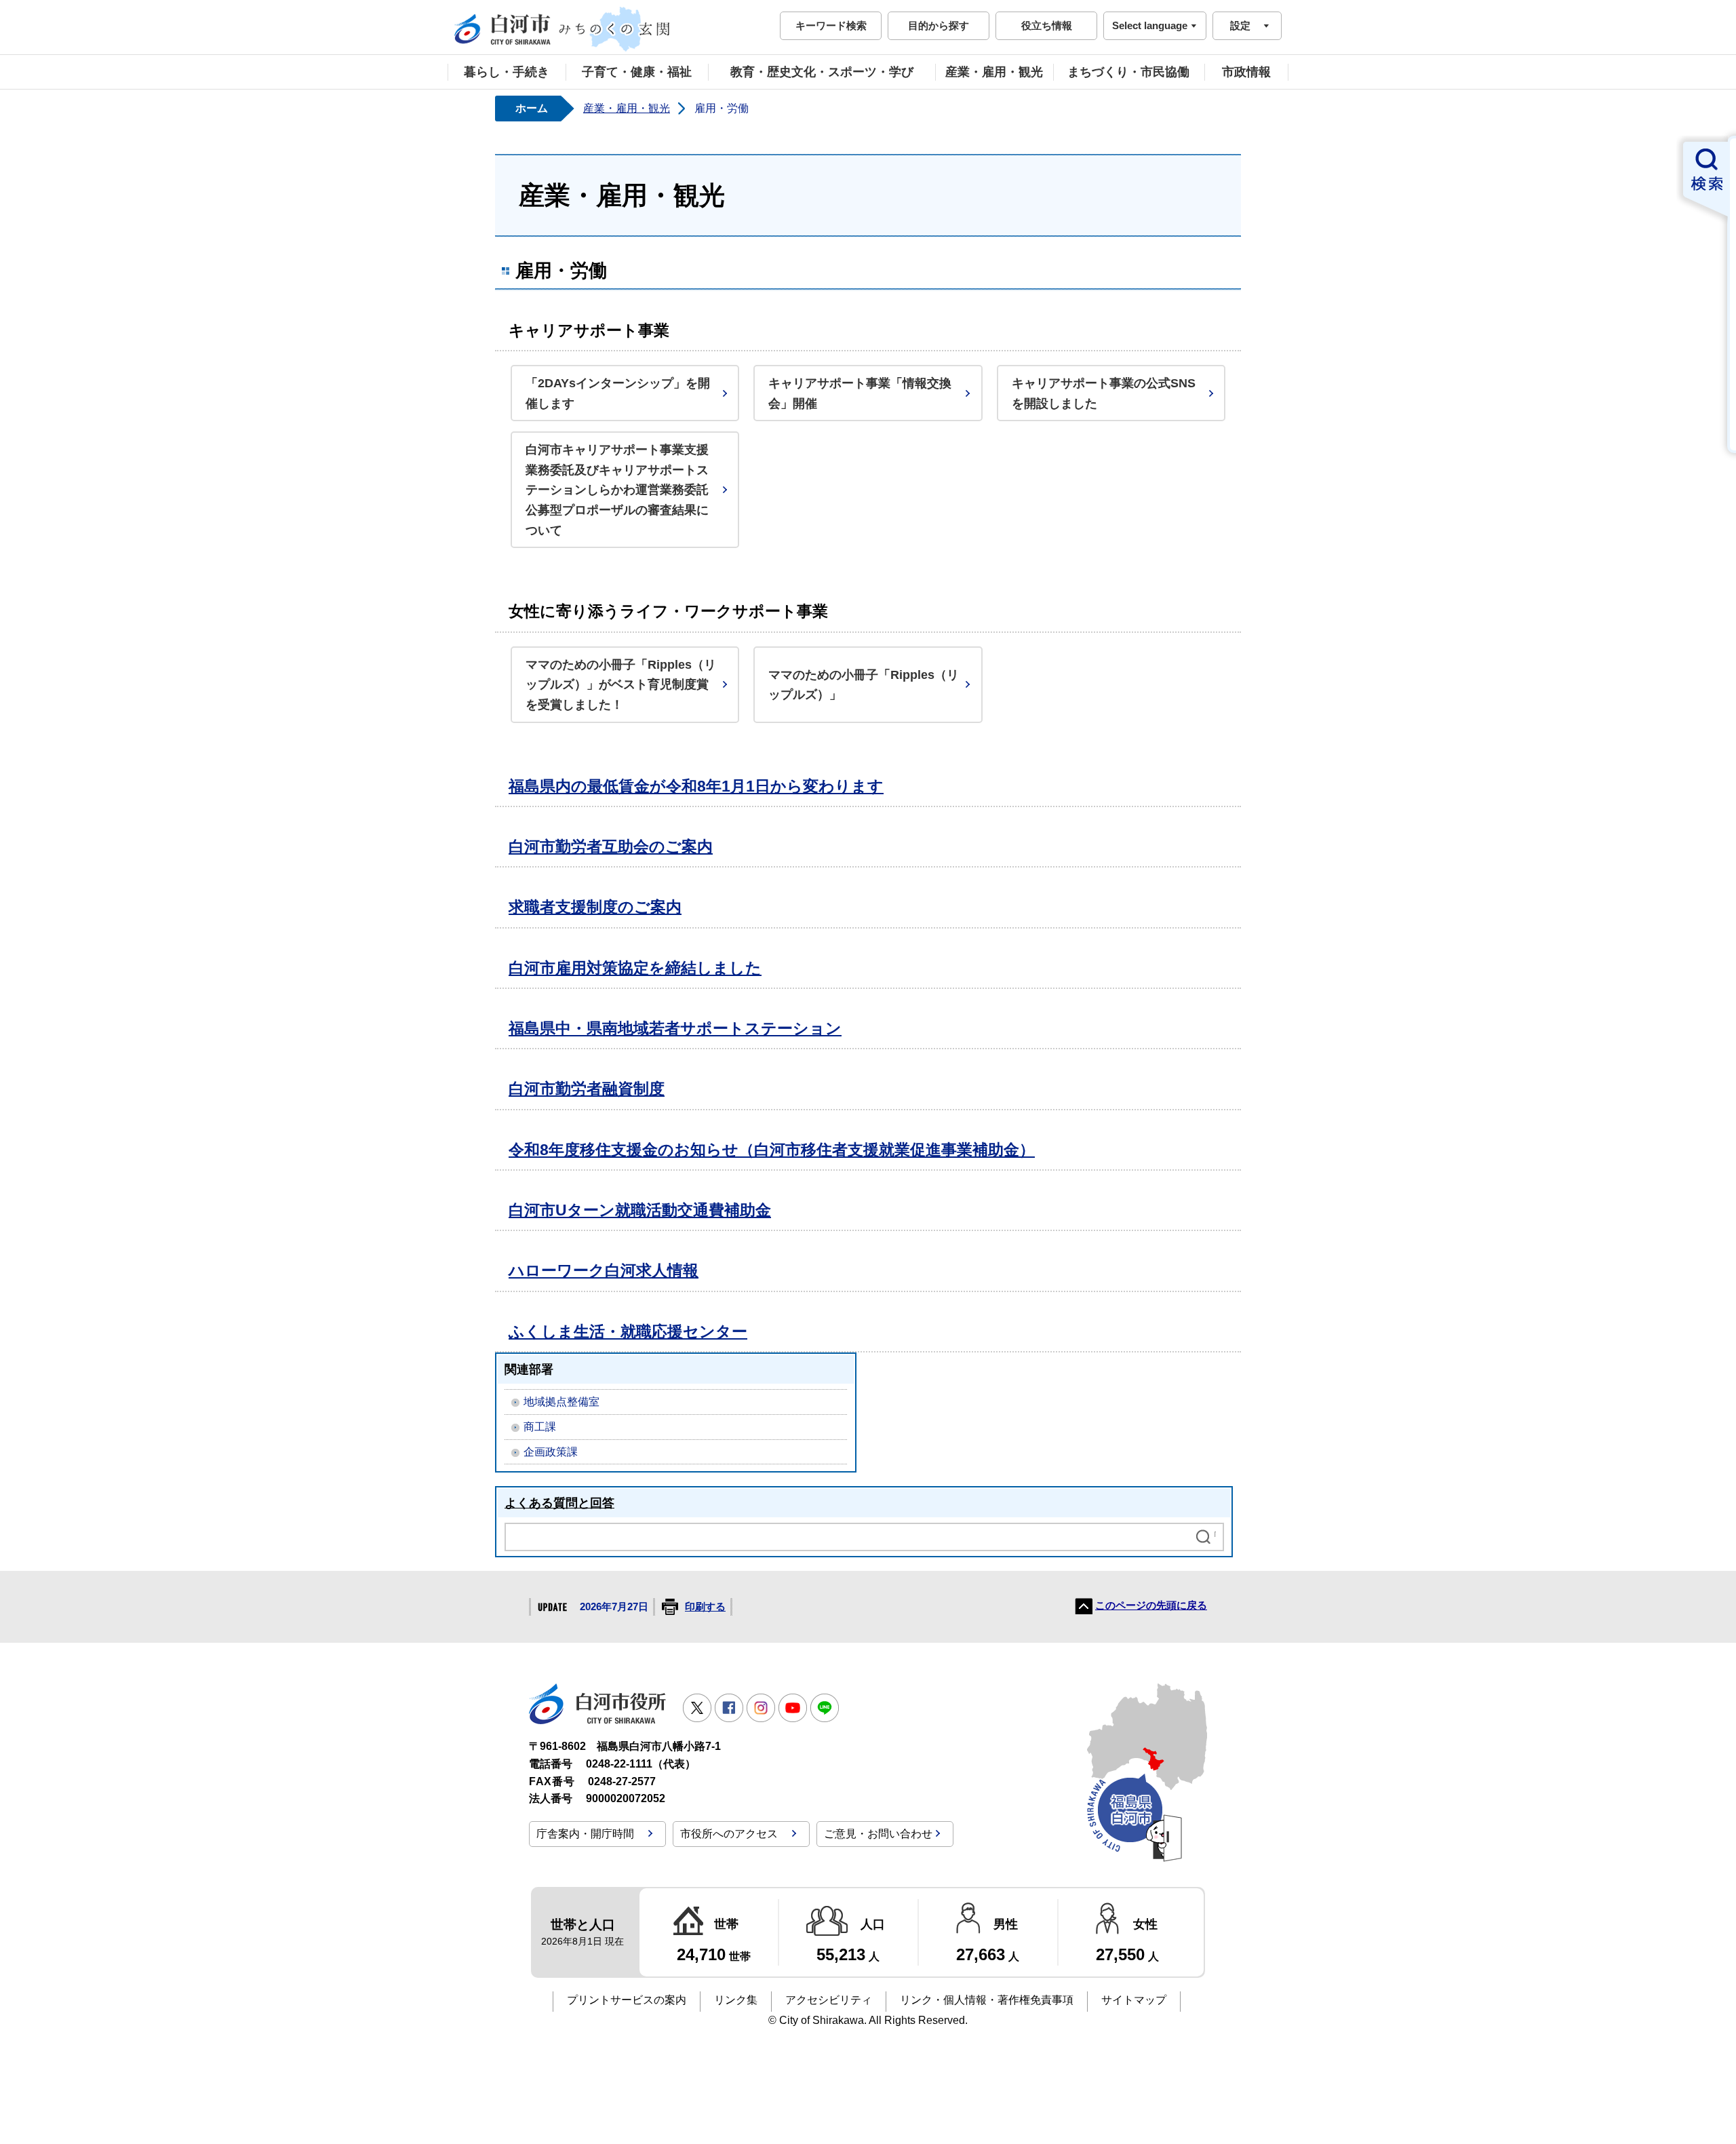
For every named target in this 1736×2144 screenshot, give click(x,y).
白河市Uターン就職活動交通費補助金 (640, 1210)
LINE (825, 1708)
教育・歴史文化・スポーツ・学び (822, 72)
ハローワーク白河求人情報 (604, 1270)
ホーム (532, 108)
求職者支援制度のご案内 (595, 907)
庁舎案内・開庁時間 (585, 1834)
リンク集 (736, 2000)
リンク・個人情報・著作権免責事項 (987, 2000)
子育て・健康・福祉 (637, 72)
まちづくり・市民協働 (1128, 72)
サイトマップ (1134, 2000)
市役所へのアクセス (729, 1834)
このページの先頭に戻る (1151, 1605)
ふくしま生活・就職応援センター (628, 1331)
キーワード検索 (831, 25)
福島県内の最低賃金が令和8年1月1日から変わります (696, 786)
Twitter (697, 1708)
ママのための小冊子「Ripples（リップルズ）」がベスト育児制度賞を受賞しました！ (621, 684)
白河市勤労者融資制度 (587, 1089)
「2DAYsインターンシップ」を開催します (618, 393)
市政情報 (1246, 72)
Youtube (793, 1708)
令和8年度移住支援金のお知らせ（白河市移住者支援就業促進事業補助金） (772, 1150)
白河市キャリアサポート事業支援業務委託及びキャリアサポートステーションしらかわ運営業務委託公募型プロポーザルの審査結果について (617, 490)
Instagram (761, 1708)
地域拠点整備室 (561, 1402)
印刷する (705, 1607)
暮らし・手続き (507, 72)
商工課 (540, 1427)
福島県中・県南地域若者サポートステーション (675, 1028)
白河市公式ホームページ (563, 29)
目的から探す (939, 25)
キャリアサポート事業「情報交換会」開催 (860, 393)
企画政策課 (551, 1452)
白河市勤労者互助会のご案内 (611, 846)
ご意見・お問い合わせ (878, 1834)
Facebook (729, 1708)
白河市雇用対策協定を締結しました (635, 968)
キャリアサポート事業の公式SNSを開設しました (1104, 393)
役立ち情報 (1047, 25)
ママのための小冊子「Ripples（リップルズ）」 (864, 685)
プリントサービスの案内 (627, 2000)
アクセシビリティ (829, 2000)
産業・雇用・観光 (994, 72)
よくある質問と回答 (559, 1503)
